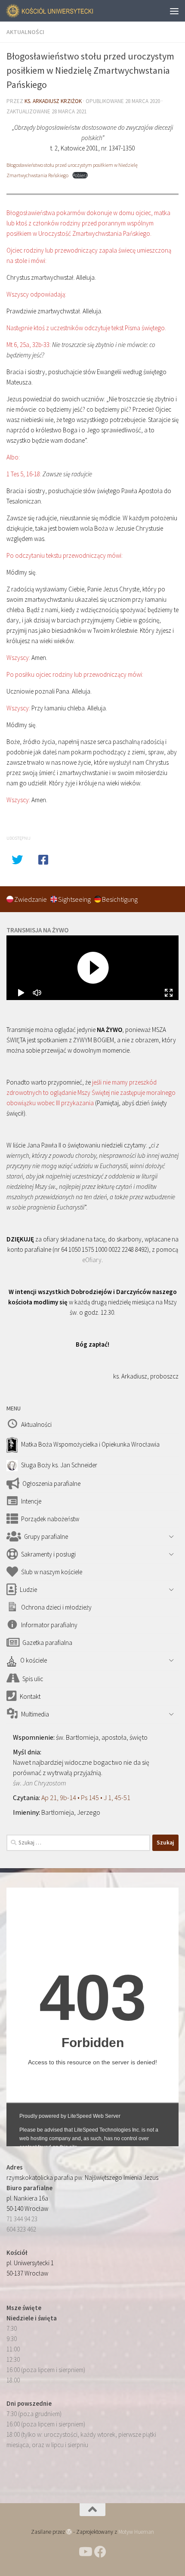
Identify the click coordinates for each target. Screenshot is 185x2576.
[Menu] (174, 11)
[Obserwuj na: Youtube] (85, 2552)
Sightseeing (75, 899)
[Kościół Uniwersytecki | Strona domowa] (65, 11)
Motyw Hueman (136, 2532)
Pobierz (80, 175)
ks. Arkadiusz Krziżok (53, 101)
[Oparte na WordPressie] (69, 2532)
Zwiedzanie (31, 899)
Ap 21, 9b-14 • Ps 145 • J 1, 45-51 (86, 1798)
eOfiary (92, 1260)
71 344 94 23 (22, 2219)
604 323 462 (21, 2229)
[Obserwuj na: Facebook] (100, 2552)
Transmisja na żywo (37, 930)
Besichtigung (120, 899)
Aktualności (25, 32)
